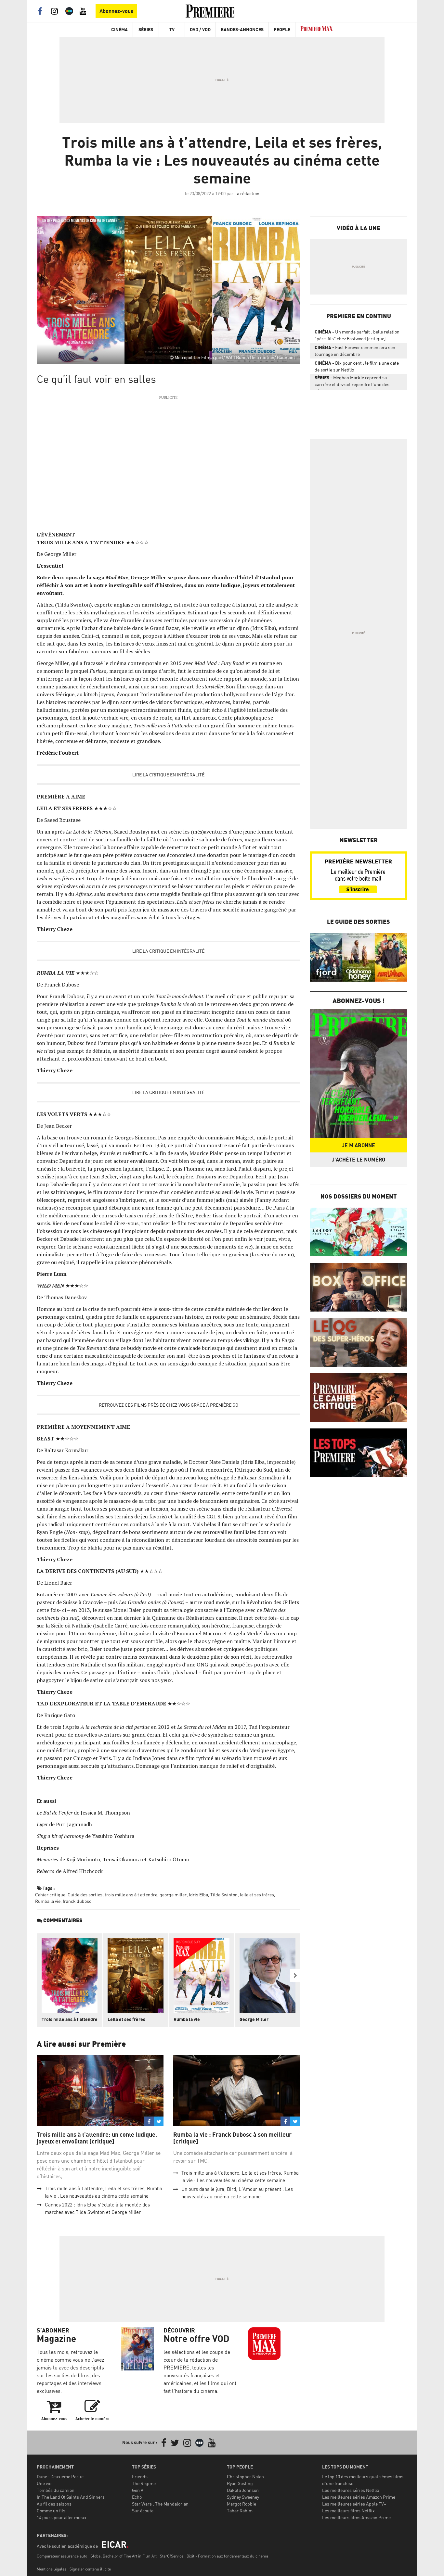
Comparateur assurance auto (62, 2556)
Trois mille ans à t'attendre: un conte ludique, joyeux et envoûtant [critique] (97, 2138)
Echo (137, 2497)
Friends (140, 2476)
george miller (173, 1895)
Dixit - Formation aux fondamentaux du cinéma (227, 2556)
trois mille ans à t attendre (131, 1895)
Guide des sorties (85, 1895)
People (282, 29)
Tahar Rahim (240, 2511)
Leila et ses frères (126, 2019)
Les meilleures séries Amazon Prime (359, 2497)
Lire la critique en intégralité (168, 775)
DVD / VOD (200, 29)
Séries (146, 29)
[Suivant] (295, 1976)
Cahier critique (50, 1895)
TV (172, 29)
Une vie (44, 2483)
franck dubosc (77, 1901)
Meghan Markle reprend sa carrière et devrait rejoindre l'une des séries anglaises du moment (352, 382)
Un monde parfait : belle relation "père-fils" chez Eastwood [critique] (357, 335)
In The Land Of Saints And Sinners (71, 2497)
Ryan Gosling (240, 2483)
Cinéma (119, 29)
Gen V (138, 2490)
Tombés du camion (56, 2490)
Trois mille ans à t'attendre (70, 2019)
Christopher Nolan (245, 2476)
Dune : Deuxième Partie (60, 2476)
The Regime (144, 2483)
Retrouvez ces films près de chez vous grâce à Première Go (169, 1405)
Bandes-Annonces (242, 29)
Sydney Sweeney (243, 2497)
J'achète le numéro (359, 1160)
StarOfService (172, 2556)
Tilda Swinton (224, 1895)
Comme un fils (51, 2511)
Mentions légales (52, 2569)
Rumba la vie (48, 1901)
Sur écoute (143, 2511)
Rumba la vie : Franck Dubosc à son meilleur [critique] (232, 2138)
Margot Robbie (242, 2504)
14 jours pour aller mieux (62, 2517)
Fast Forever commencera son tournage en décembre (355, 351)
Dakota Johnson (243, 2490)
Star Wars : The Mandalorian (160, 2504)
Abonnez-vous (116, 11)
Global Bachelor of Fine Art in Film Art (124, 2556)
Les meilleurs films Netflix (348, 2511)
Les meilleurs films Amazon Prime (356, 2517)
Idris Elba (198, 1895)
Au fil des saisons (54, 2504)
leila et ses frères (257, 1895)
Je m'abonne (359, 1145)
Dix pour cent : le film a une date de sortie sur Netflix (357, 366)
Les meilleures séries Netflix (351, 2490)
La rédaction (247, 193)
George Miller (254, 2019)
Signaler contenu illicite (90, 2569)
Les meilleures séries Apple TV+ (354, 2504)
